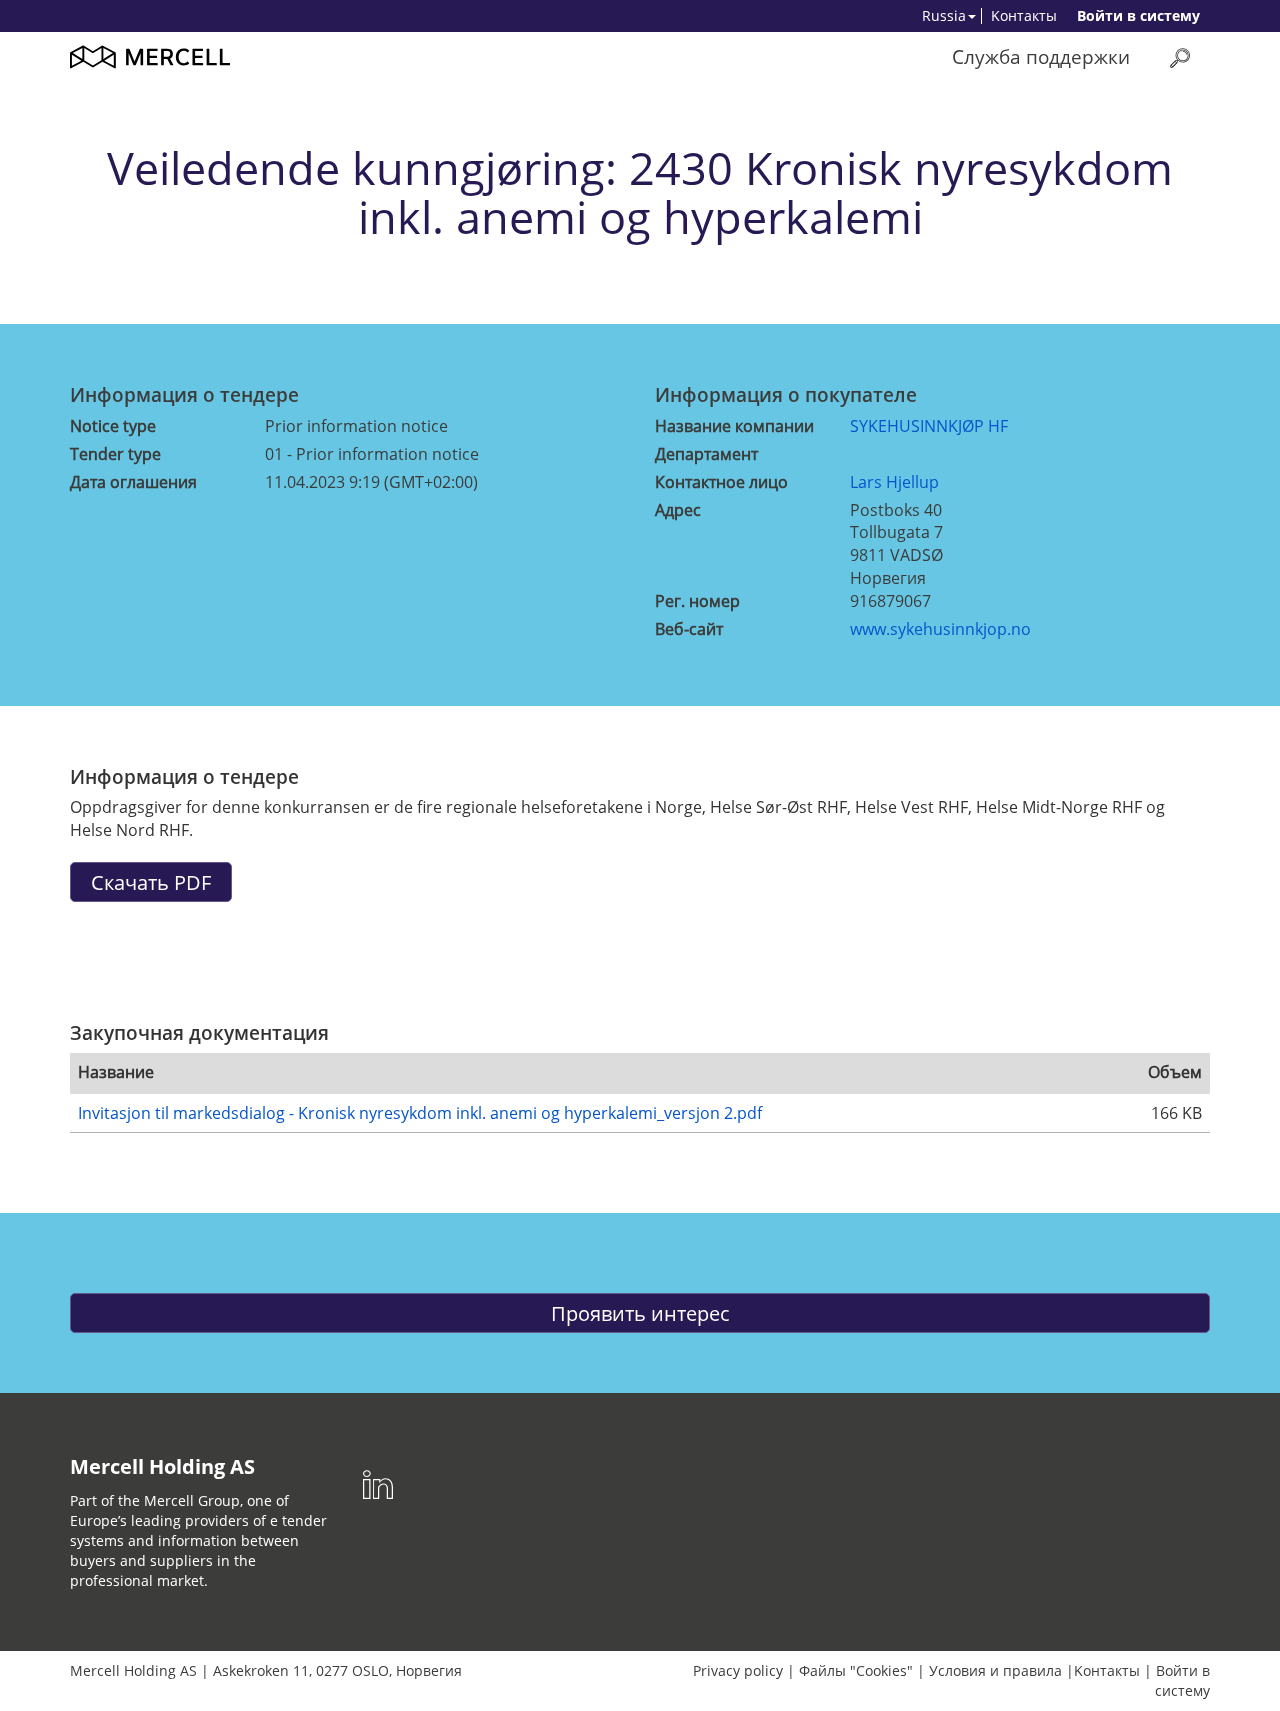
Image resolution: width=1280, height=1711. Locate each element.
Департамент (706, 454)
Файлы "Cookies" (856, 1670)
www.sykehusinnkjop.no (940, 629)
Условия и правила (995, 1670)
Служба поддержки (1041, 56)
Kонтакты (1024, 15)
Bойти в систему (1138, 15)
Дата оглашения (133, 482)
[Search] (1180, 57)
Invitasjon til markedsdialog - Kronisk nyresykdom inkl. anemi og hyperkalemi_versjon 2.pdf (420, 1113)
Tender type (115, 454)
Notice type (113, 426)
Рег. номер (697, 601)
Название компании (734, 426)
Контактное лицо (721, 482)
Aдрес (678, 510)
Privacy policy (738, 1670)
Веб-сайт (689, 629)
